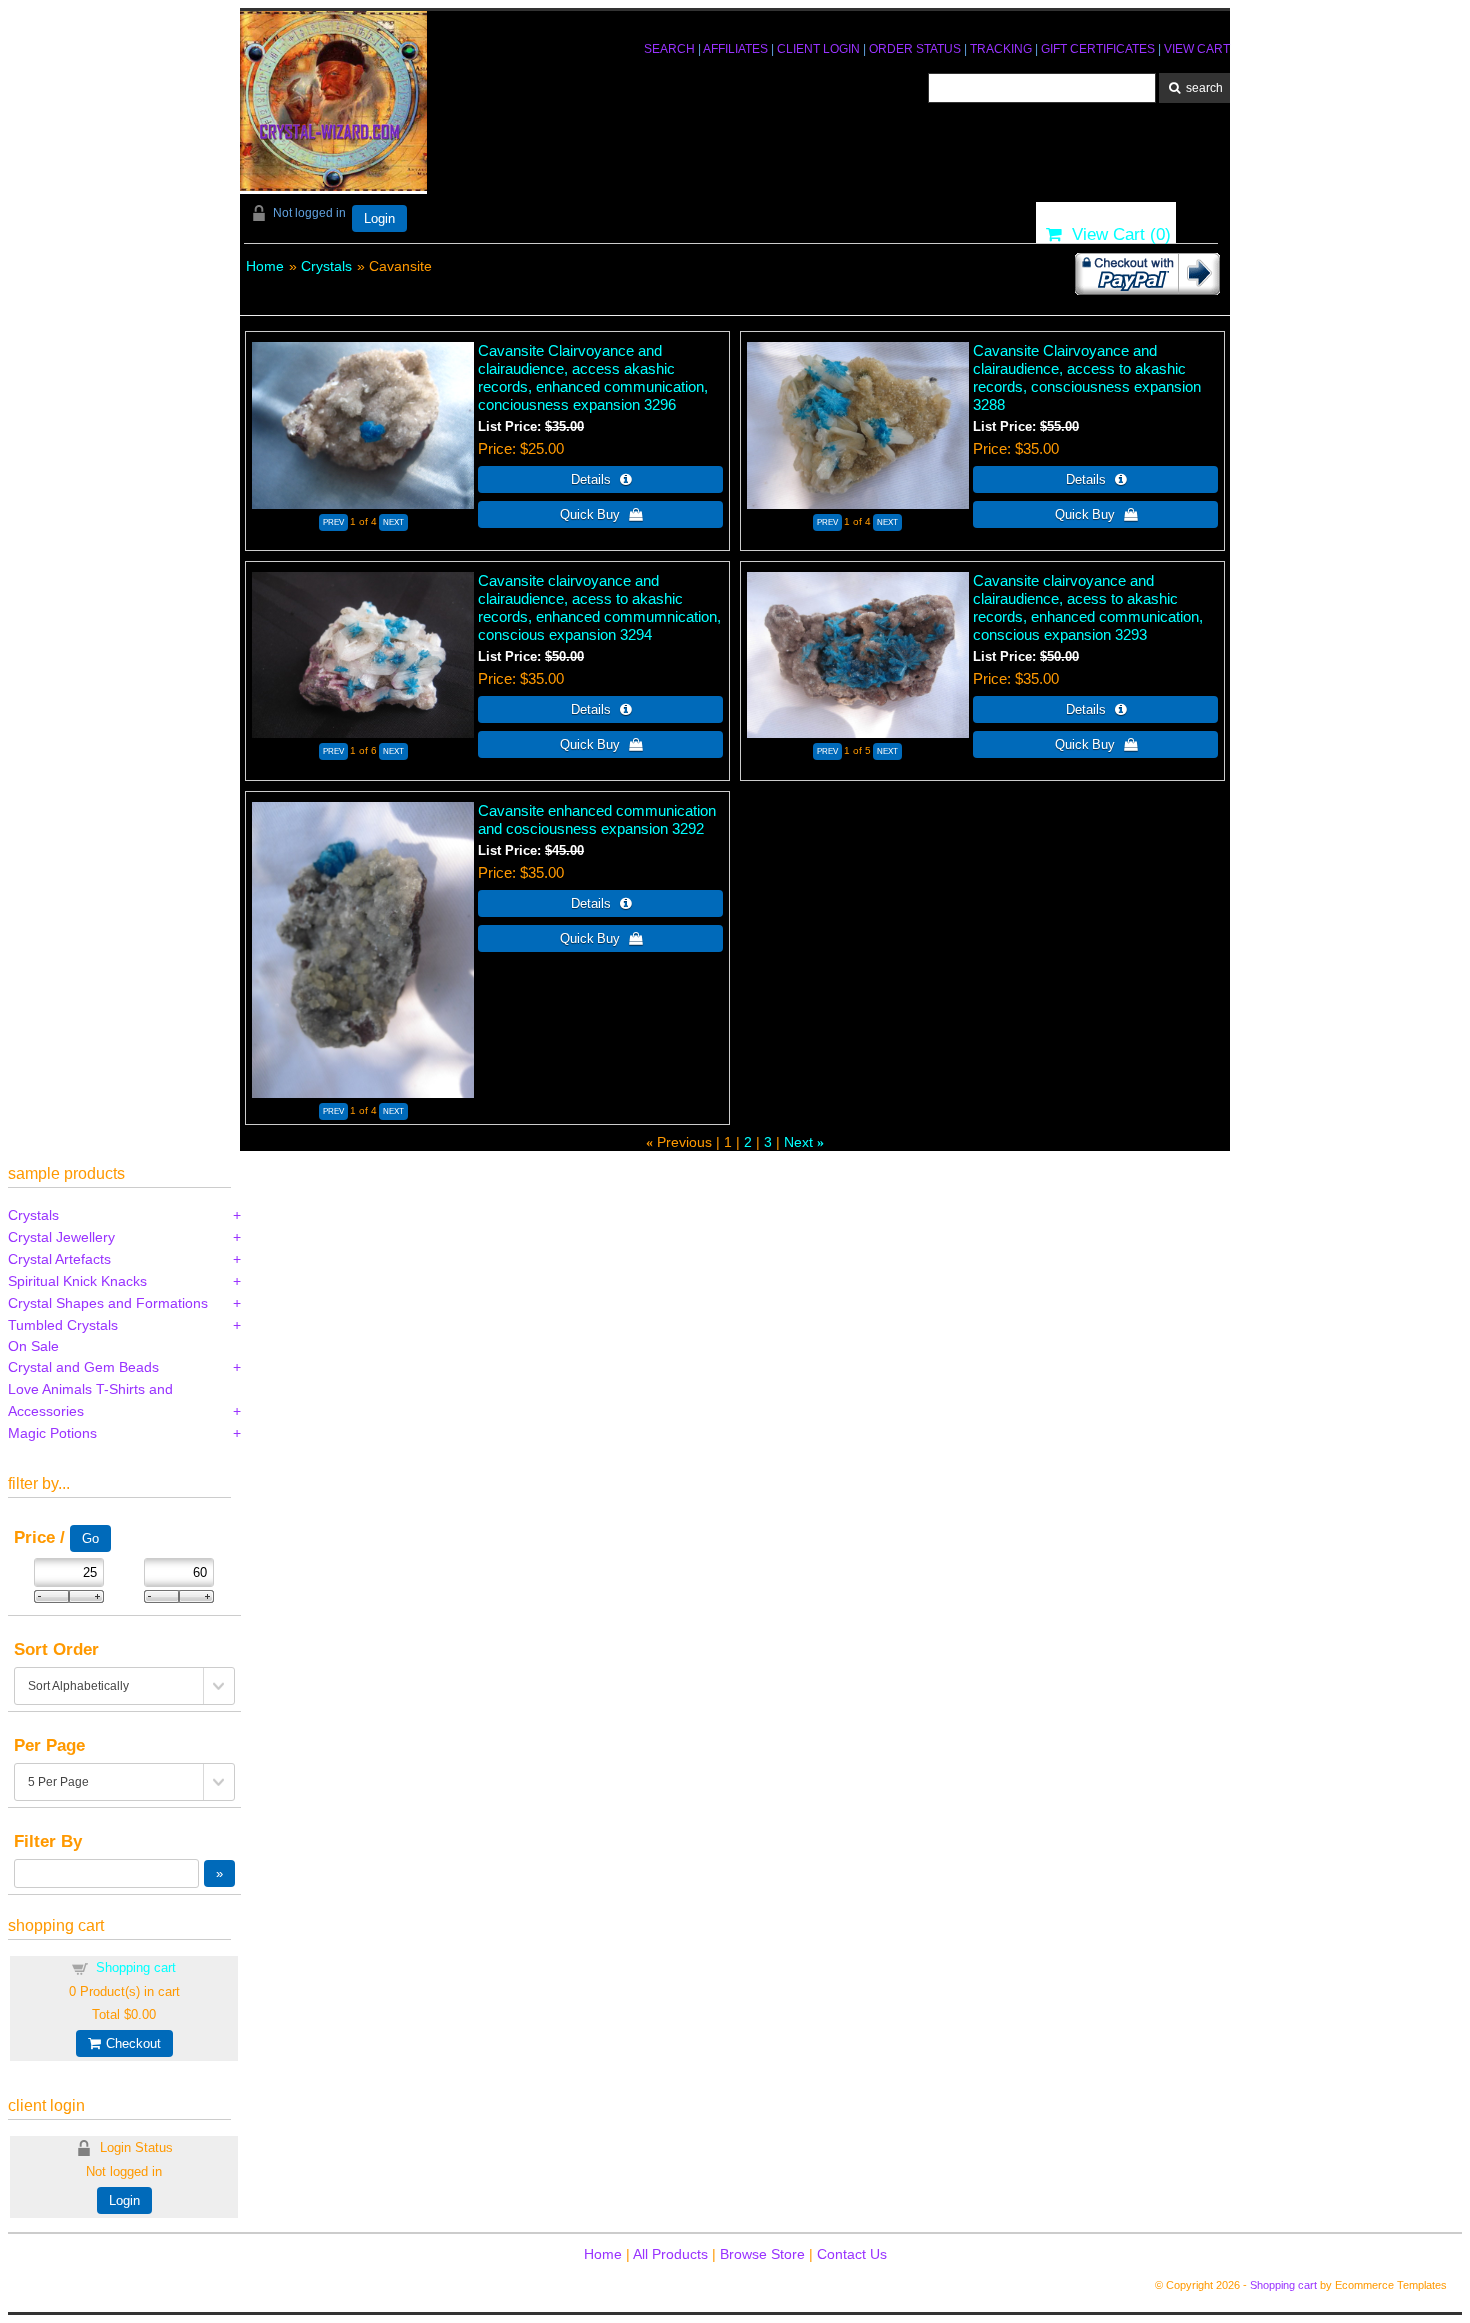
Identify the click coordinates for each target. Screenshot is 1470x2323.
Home (265, 266)
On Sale (33, 1346)
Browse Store (762, 2254)
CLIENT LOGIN (818, 49)
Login (379, 218)
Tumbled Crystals (63, 1325)
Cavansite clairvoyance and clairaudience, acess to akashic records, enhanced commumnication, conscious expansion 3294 (599, 607)
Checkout (130, 2043)
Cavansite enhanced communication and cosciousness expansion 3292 (597, 819)
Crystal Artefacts (59, 1259)
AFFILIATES (735, 49)
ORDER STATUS (915, 49)
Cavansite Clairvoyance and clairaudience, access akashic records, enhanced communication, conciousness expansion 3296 (593, 377)
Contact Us (852, 2254)
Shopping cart (136, 1967)
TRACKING (1001, 49)
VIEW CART (1197, 49)
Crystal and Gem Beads (83, 1367)
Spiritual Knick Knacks (77, 1281)
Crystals (326, 266)
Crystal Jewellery (61, 1237)
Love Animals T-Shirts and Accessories (90, 1400)
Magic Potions (52, 1433)
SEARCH (669, 49)
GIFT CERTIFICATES (1098, 49)
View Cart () (1116, 234)
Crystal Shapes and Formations (108, 1303)
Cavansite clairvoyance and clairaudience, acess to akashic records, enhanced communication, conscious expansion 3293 (1088, 607)
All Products (670, 2254)
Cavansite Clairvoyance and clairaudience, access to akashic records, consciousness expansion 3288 (1087, 377)
